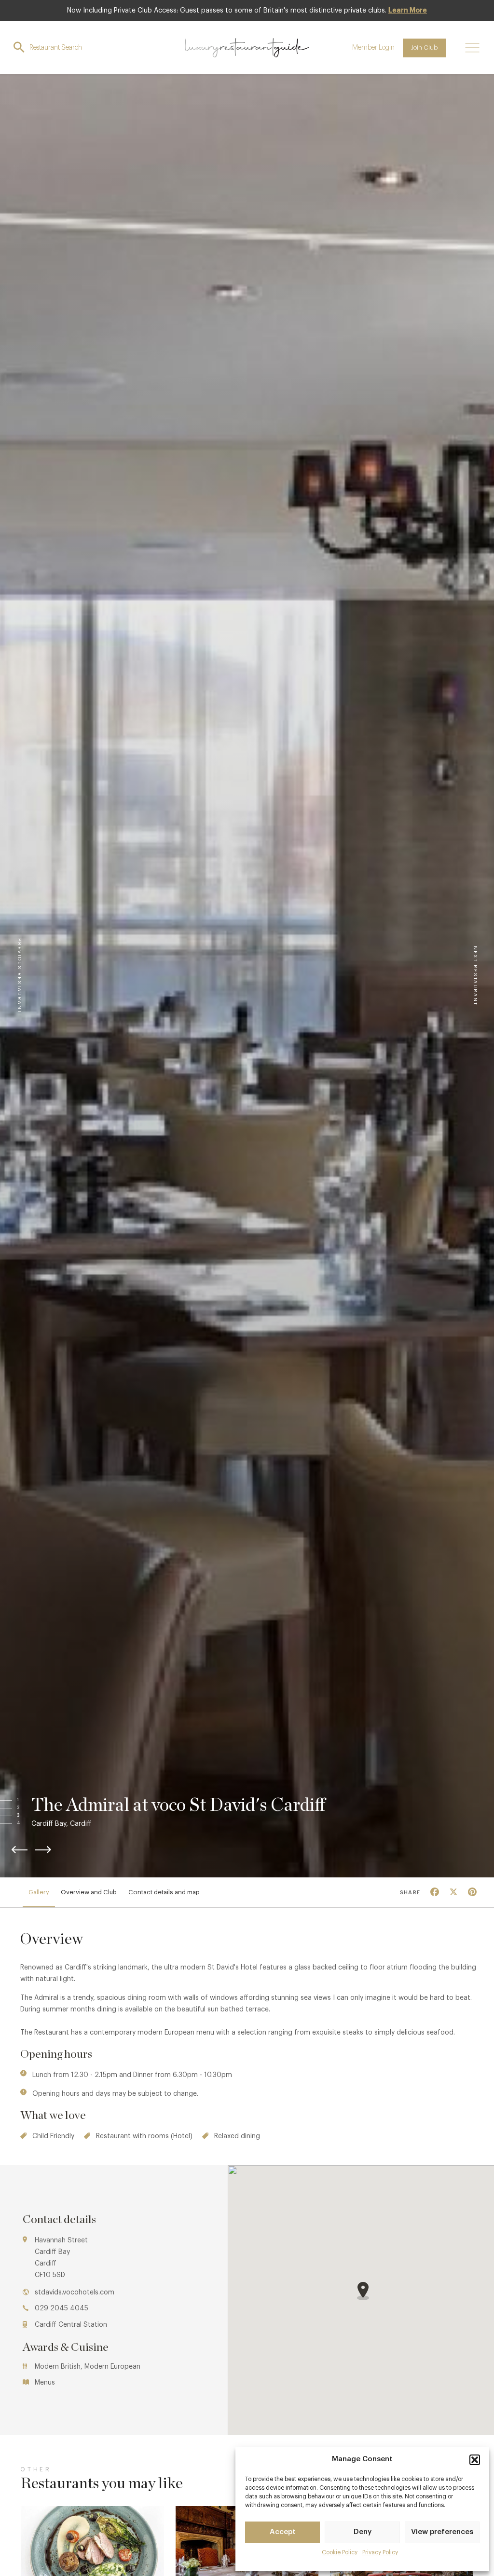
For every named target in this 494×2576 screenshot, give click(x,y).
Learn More (408, 11)
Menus (45, 2383)
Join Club (424, 47)
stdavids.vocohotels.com (75, 2293)
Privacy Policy (380, 2552)
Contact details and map (164, 1892)
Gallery (39, 1892)
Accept (283, 2532)
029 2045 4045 (62, 2308)
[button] (475, 2460)
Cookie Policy (340, 2552)
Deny (363, 2532)
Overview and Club (89, 1892)
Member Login (373, 48)
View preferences (442, 2532)
